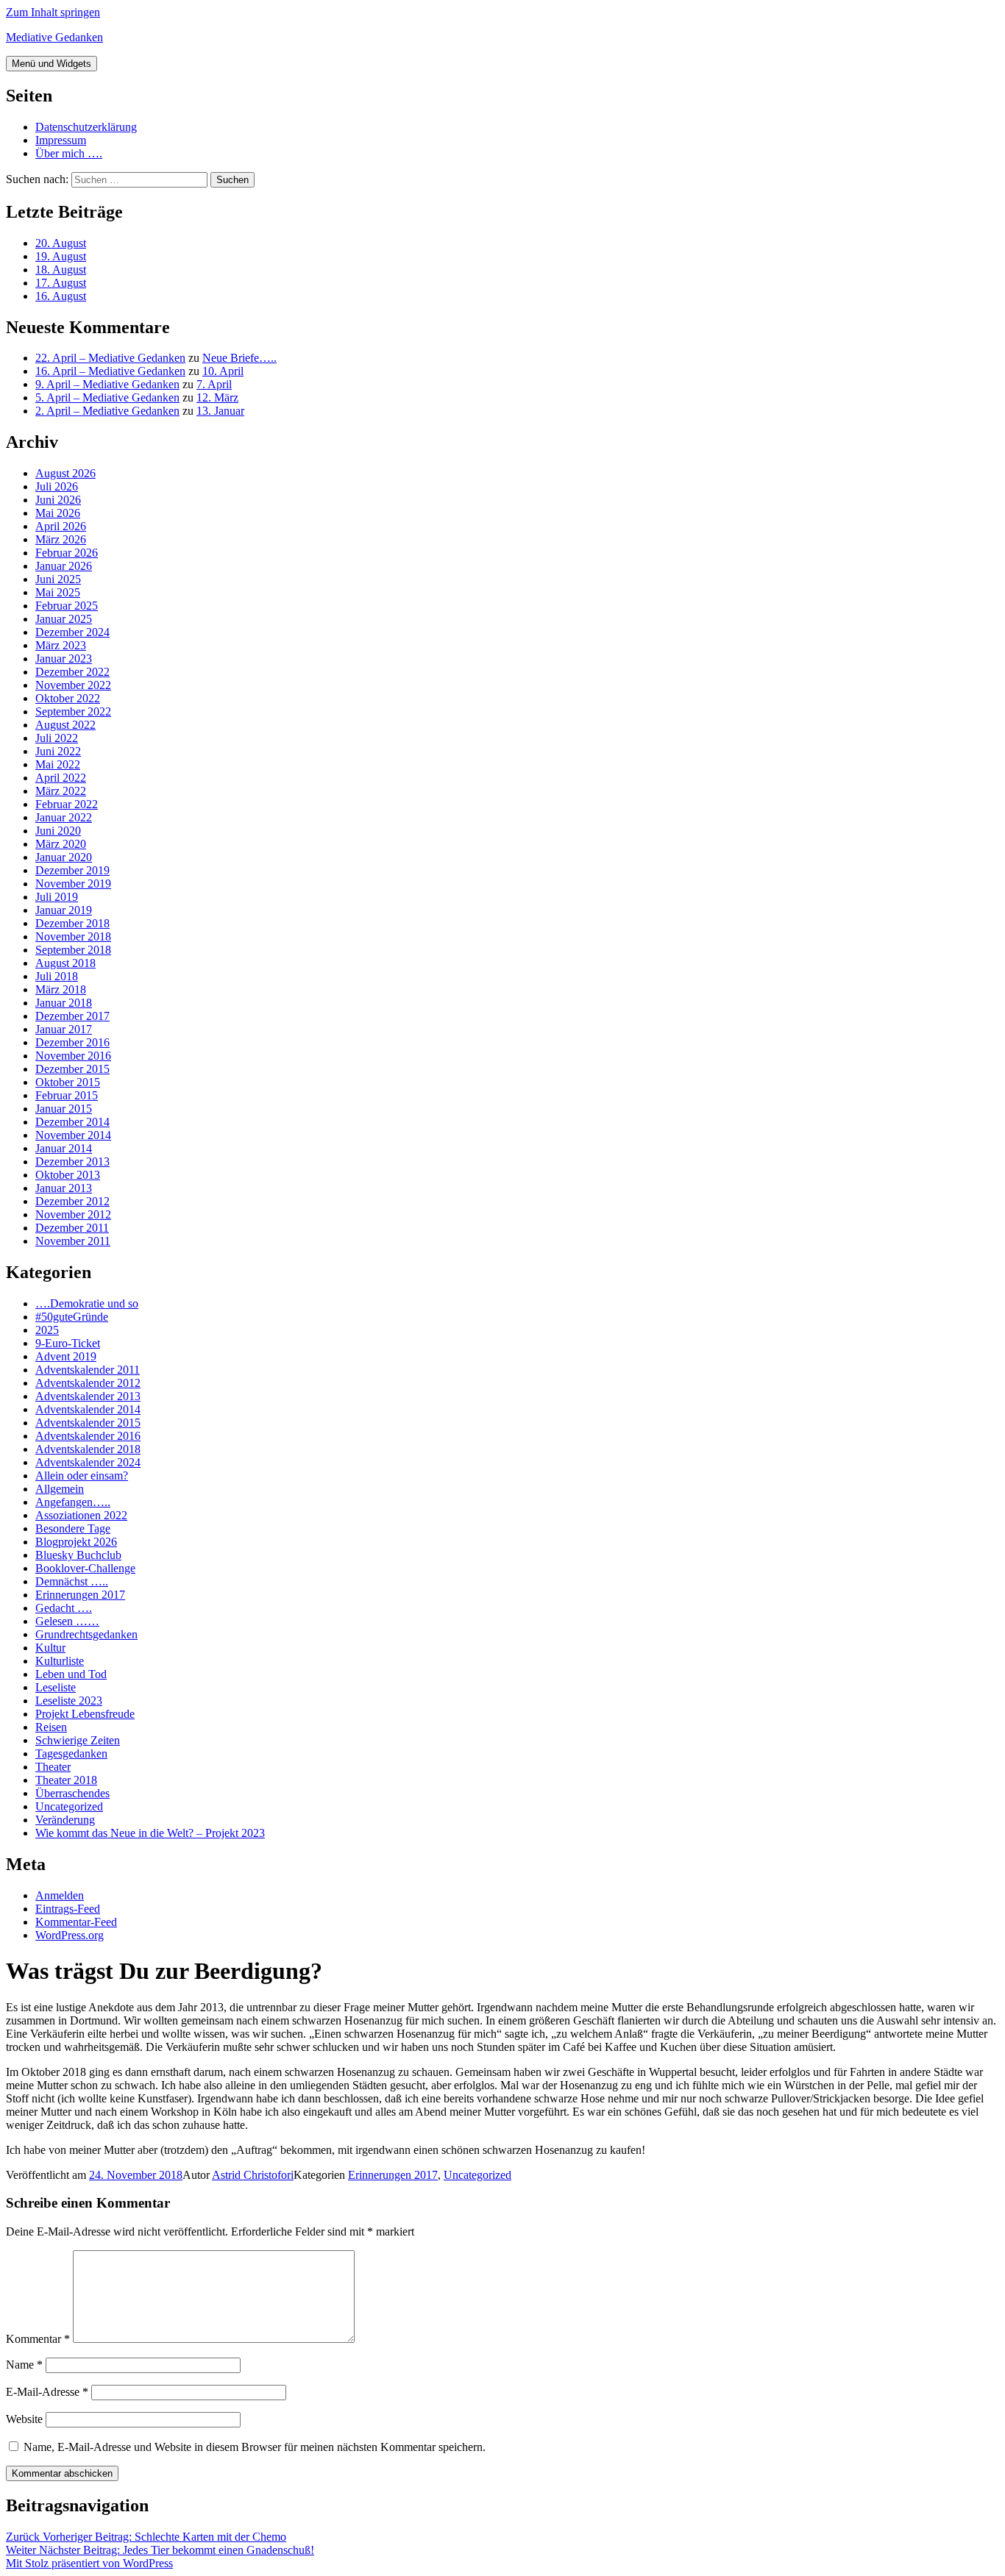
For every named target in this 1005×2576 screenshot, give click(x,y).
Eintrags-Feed (68, 1909)
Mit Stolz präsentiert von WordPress (89, 2563)
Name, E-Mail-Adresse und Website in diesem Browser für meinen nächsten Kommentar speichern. (255, 2447)
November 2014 (73, 1135)
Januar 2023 (64, 659)
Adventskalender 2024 (88, 1462)
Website (24, 2419)
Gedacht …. (64, 1608)
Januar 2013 (64, 1188)
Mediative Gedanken (54, 37)
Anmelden (60, 1895)
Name (24, 2365)
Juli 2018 (57, 976)
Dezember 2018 (72, 923)
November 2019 (73, 884)
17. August (61, 283)
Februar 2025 (67, 606)
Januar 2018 (64, 1003)
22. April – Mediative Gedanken (110, 358)
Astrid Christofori (253, 2175)
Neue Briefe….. (239, 358)
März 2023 (61, 645)
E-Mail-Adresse (47, 2392)
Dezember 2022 (72, 672)
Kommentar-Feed (76, 1922)
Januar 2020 (64, 857)
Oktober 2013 (68, 1175)
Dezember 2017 (72, 1016)
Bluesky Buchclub (78, 1555)
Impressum (61, 140)
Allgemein (60, 1489)
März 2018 (61, 989)
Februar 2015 (67, 1095)
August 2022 (65, 725)
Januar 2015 (64, 1109)
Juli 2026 (57, 486)
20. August (61, 243)
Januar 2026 (64, 566)
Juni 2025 (58, 579)
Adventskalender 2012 (88, 1383)
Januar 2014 (64, 1148)
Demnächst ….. (72, 1581)
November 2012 (73, 1214)
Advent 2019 (66, 1356)
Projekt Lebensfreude (85, 1714)
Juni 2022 (58, 751)
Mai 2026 (58, 513)
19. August (61, 256)
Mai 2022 (58, 764)
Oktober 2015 (68, 1082)
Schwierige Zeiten (78, 1740)
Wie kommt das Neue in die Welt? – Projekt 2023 (150, 1833)
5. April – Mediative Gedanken (107, 397)
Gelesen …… (67, 1621)
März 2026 (61, 539)
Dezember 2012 (72, 1201)
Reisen (51, 1727)
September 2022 (73, 711)
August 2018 (65, 963)
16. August (61, 296)
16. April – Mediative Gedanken (110, 371)
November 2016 (73, 1056)
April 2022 (61, 778)
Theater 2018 (66, 1780)
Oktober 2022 (68, 698)
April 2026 (61, 526)
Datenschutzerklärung (86, 127)
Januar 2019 (64, 910)
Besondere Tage (73, 1528)
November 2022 (73, 685)
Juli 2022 (57, 738)
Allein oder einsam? (82, 1476)
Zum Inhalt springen (53, 12)
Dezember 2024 (72, 632)
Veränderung (65, 1820)
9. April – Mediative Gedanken (107, 384)
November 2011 (73, 1241)
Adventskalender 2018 (88, 1449)
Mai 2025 (58, 592)
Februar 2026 (67, 553)
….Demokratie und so (87, 1303)
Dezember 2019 (72, 870)
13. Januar (220, 411)
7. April (214, 384)
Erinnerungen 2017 (80, 1595)
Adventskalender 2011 (88, 1370)
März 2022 (61, 791)
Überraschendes (72, 1793)
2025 (47, 1330)
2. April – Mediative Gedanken (107, 411)
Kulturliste (60, 1661)
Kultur (50, 1648)
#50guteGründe (72, 1317)
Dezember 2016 (72, 1042)
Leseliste (56, 1687)
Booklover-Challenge (85, 1568)
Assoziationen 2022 (81, 1515)
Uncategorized (69, 1806)
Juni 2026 (58, 500)
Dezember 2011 (72, 1228)
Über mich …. (69, 153)
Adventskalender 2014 (88, 1409)
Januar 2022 (64, 817)
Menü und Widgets (52, 64)
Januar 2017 (64, 1029)
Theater (53, 1767)
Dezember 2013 (72, 1162)
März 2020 (61, 844)
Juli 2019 (57, 897)
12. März (217, 397)
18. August (61, 270)
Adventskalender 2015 (88, 1423)
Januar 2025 (64, 619)
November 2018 (73, 936)
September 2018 (73, 950)
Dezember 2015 (72, 1069)
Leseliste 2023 (69, 1701)
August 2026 (65, 473)
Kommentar (38, 2339)
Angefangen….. (73, 1502)
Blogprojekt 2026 (76, 1542)
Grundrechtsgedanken (86, 1634)
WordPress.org (70, 1935)
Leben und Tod (71, 1674)
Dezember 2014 (72, 1122)
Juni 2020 (58, 831)
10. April (223, 371)
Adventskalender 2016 (88, 1436)
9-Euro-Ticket (68, 1343)
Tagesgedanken (71, 1753)
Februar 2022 (67, 804)
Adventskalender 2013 (88, 1396)
